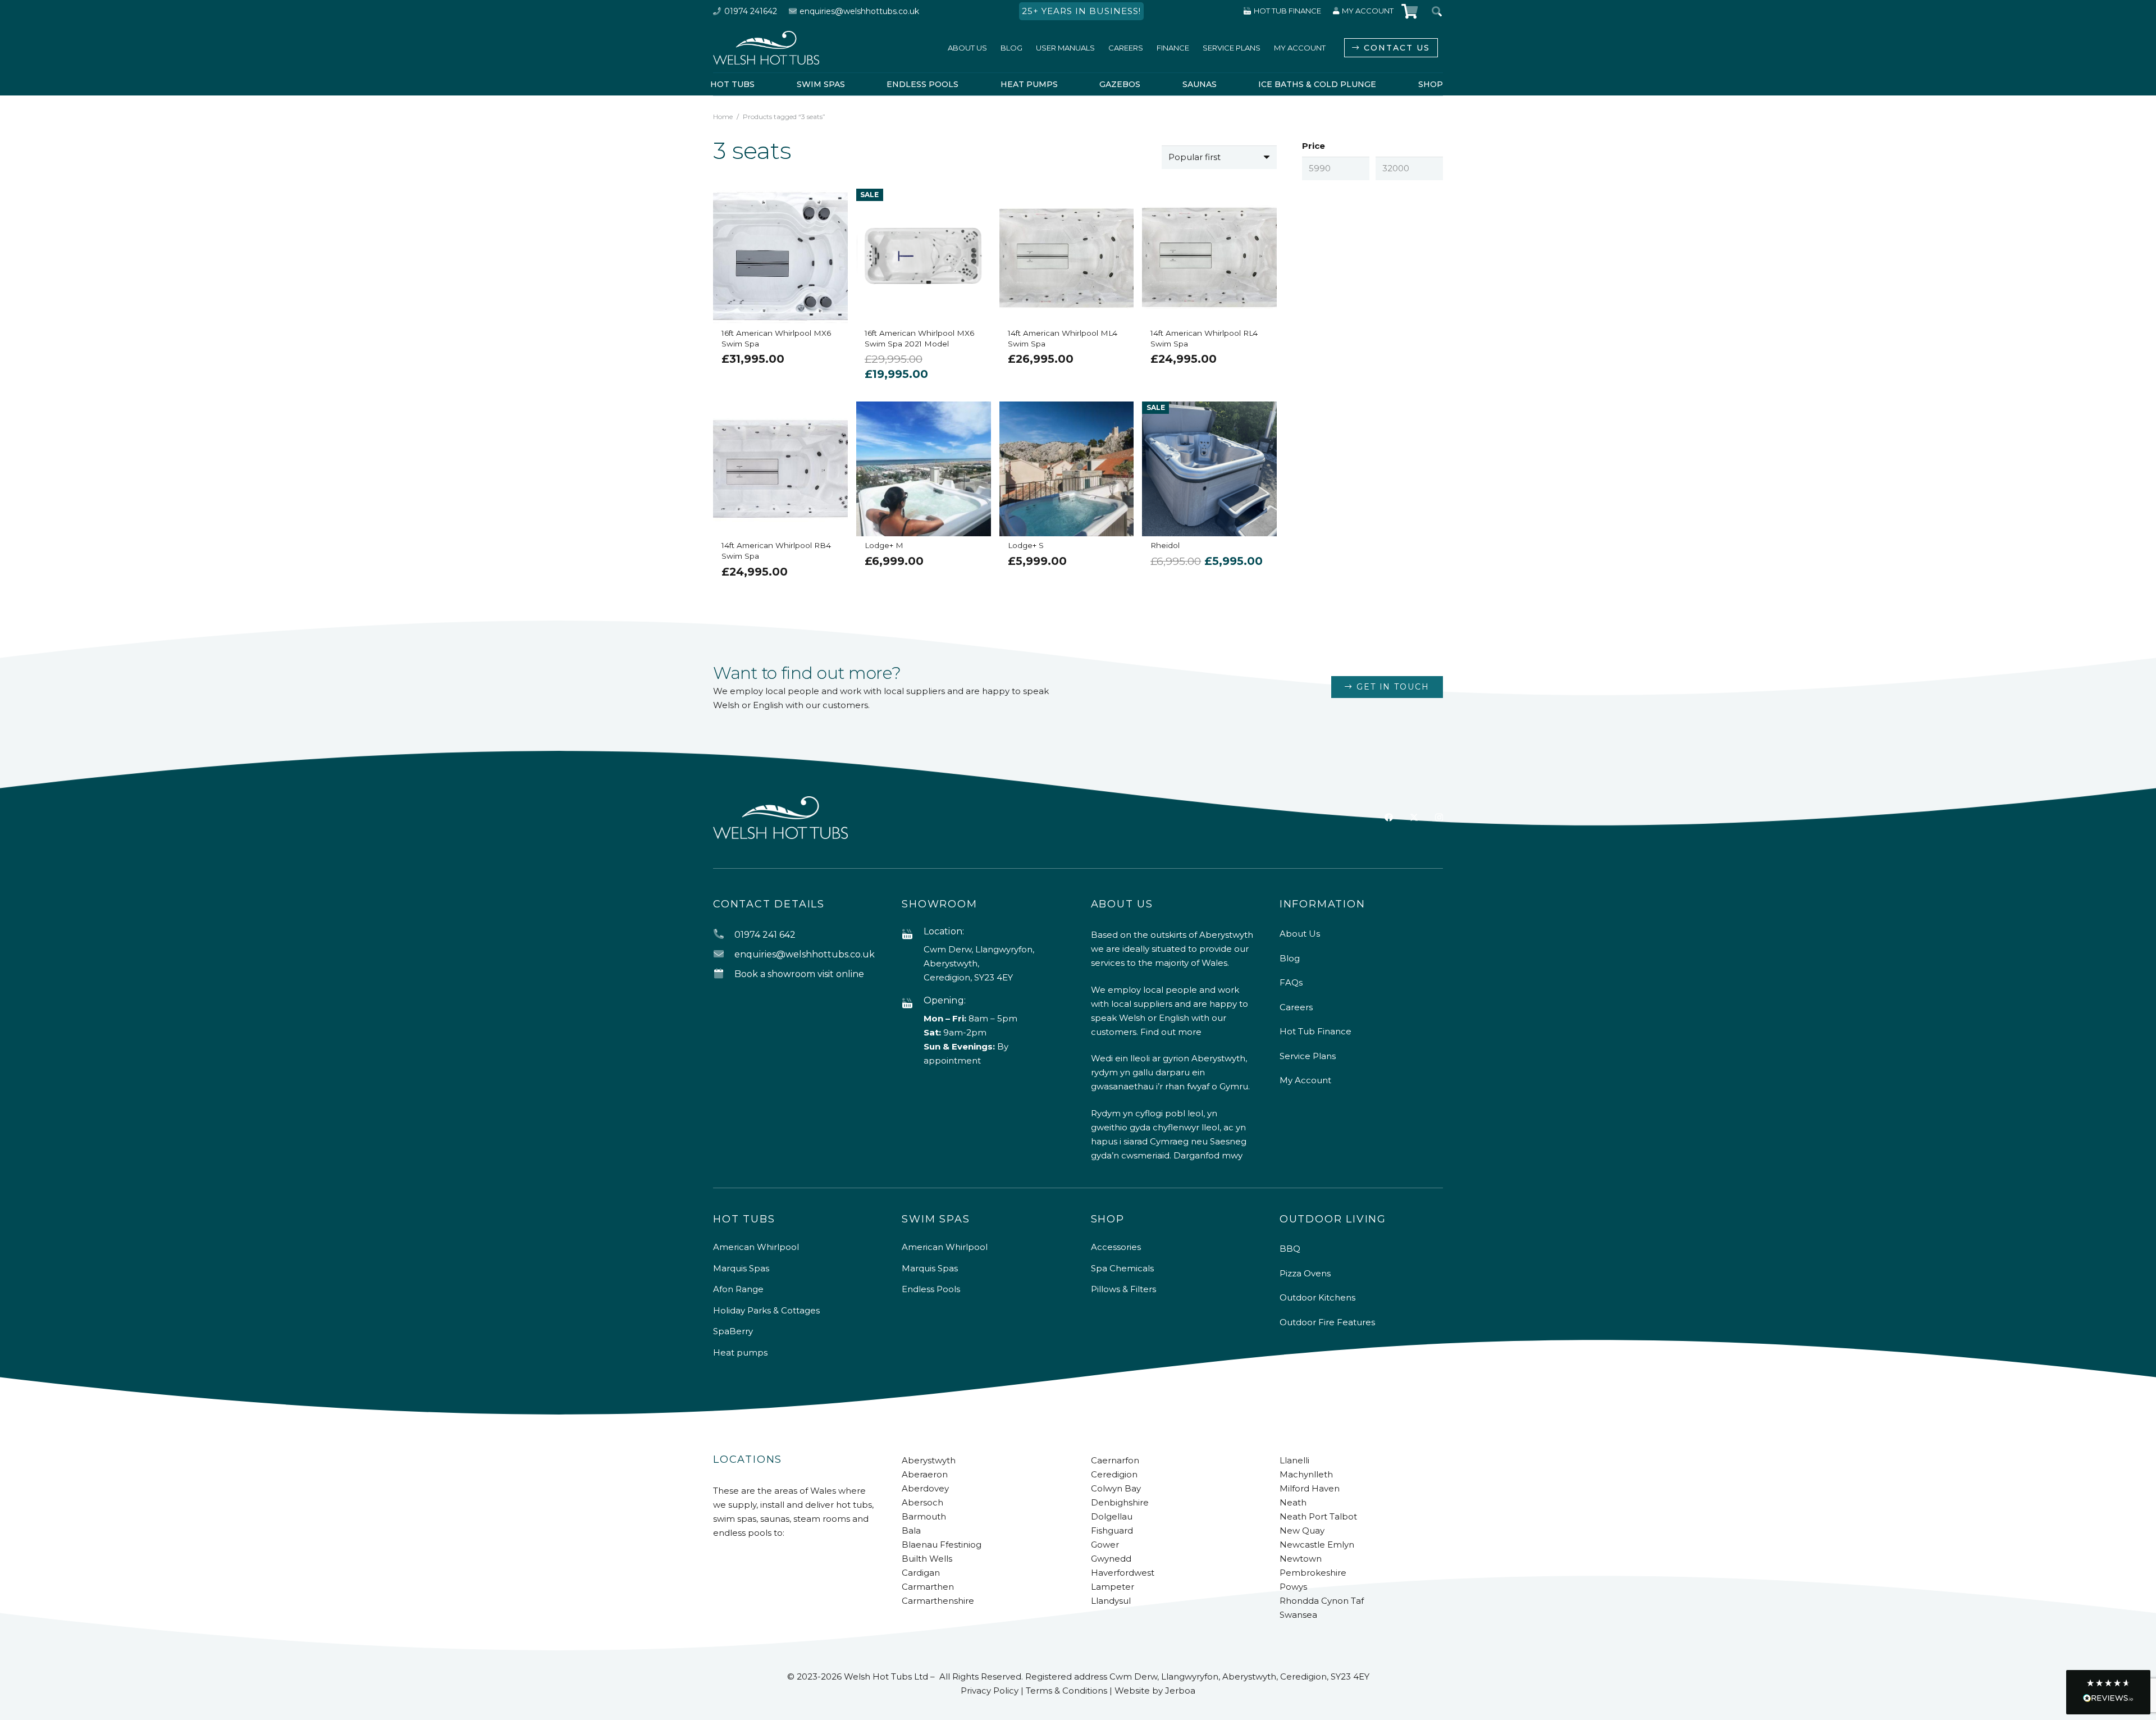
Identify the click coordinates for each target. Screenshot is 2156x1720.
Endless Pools (931, 1289)
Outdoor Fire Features (1327, 1322)
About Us (1300, 934)
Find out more (1171, 1032)
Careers (1296, 1007)
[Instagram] (1439, 818)
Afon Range (738, 1289)
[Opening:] (912, 1004)
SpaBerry (733, 1331)
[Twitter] (1414, 818)
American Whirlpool (756, 1247)
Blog (1290, 958)
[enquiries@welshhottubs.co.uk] (724, 954)
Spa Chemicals (1122, 1268)
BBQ (1290, 1249)
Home (723, 117)
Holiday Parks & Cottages (766, 1310)
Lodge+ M (884, 545)
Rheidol (1165, 545)
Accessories (1116, 1247)
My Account (1305, 1080)
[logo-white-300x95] (766, 48)
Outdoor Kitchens (1317, 1297)
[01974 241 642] (724, 935)
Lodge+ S (1026, 545)
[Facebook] (1389, 817)
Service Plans (1308, 1056)
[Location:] (912, 935)
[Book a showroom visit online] (724, 974)
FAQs (1291, 982)
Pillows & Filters (1123, 1289)
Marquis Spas (741, 1268)
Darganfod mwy (1208, 1155)
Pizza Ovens (1305, 1273)
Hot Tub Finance (1315, 1031)
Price (1314, 146)
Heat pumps (740, 1352)
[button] (2108, 1692)
